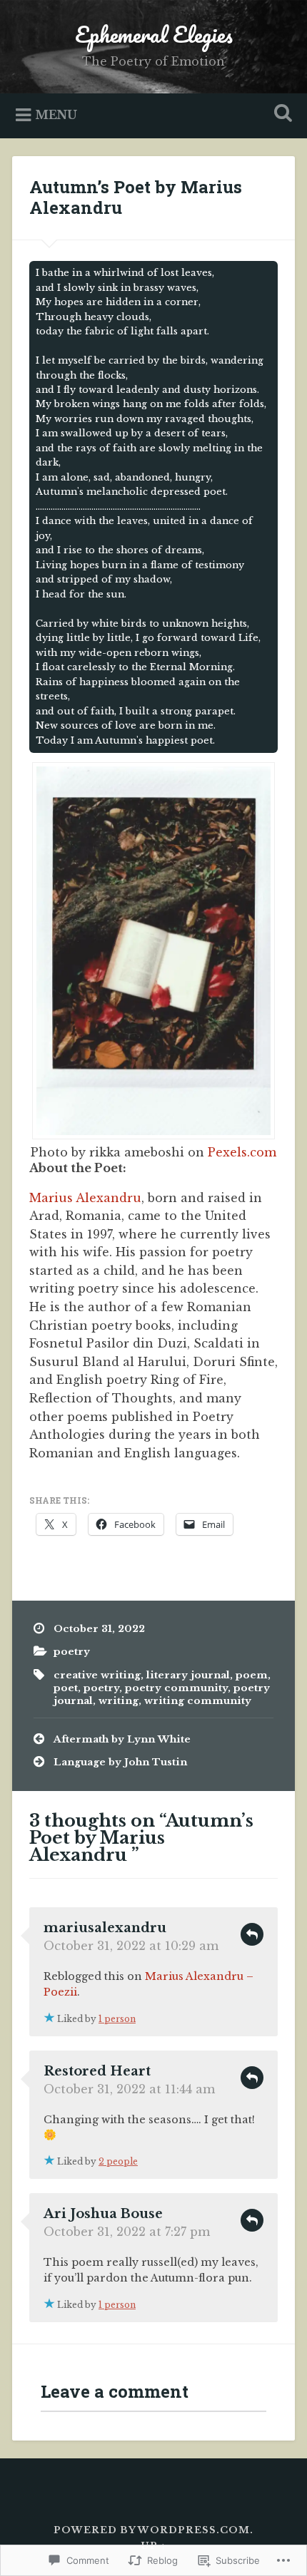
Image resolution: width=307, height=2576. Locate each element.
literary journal (188, 1675)
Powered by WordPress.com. (153, 2530)
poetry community (176, 1688)
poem (252, 1675)
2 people (118, 2161)
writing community (198, 1701)
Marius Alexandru (85, 1198)
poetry (72, 1652)
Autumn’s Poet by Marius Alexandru (136, 197)
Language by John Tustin (120, 1762)
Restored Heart (97, 2071)
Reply (252, 1934)
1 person (117, 2019)
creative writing (97, 1675)
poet (66, 1688)
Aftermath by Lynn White (122, 1739)
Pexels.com (242, 1152)
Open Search (281, 114)
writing (119, 1701)
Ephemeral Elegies (154, 35)
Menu (56, 114)
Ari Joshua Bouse (103, 2214)
